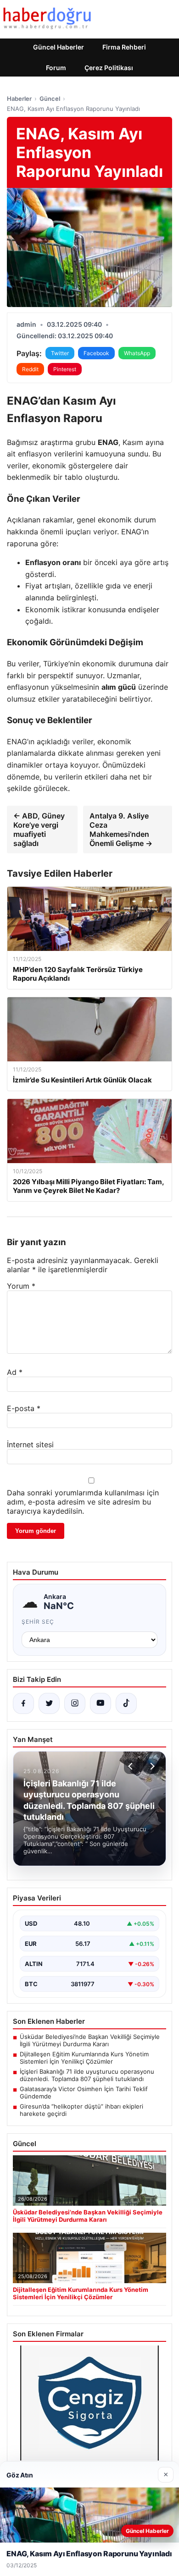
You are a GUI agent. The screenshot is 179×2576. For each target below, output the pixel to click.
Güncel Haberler (59, 47)
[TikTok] (126, 1703)
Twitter (60, 353)
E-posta (24, 1408)
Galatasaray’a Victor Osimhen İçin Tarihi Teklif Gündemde (84, 2093)
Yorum (21, 1286)
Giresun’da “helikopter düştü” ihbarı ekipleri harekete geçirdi (81, 2110)
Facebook (96, 353)
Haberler (19, 99)
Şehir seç (38, 1622)
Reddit (30, 369)
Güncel (50, 99)
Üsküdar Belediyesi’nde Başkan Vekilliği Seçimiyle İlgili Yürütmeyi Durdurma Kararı (90, 2040)
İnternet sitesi (30, 1445)
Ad (15, 1372)
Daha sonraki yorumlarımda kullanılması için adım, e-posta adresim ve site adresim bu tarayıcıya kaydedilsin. (83, 1502)
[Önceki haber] (132, 1766)
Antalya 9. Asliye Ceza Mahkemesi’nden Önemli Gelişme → (121, 829)
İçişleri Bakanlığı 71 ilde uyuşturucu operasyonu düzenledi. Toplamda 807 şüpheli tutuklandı (87, 2075)
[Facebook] (23, 1703)
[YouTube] (101, 1703)
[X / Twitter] (49, 1703)
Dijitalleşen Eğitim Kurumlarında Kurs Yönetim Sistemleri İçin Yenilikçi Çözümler (84, 2058)
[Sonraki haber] (151, 1766)
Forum (56, 68)
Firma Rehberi (124, 47)
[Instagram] (75, 1703)
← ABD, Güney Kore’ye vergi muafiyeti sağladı (39, 829)
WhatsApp (137, 353)
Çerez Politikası (109, 68)
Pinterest (65, 369)
